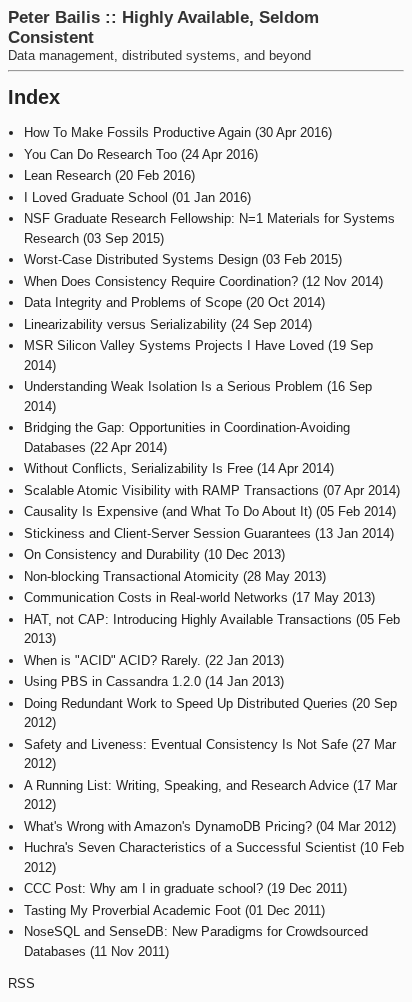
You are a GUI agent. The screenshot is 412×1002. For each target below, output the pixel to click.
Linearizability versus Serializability (125, 324)
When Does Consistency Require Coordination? (161, 281)
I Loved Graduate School (96, 197)
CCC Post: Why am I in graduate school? (143, 888)
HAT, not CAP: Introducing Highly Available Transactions (188, 619)
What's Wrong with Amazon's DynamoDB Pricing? (168, 826)
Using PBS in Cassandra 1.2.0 (112, 681)
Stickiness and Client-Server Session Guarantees (167, 533)
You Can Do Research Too (100, 154)
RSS (21, 983)
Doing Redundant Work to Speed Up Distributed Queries (186, 703)
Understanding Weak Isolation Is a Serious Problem (173, 386)
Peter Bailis (54, 17)
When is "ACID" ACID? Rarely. (112, 660)
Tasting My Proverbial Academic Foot (132, 910)
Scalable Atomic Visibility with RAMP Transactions (171, 490)
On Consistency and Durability (112, 554)
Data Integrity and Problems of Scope (133, 302)
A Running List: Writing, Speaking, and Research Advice (186, 785)
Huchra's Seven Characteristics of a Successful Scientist (190, 847)
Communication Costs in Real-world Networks (156, 597)
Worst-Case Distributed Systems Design (141, 259)
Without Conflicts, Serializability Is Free (138, 468)
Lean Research (67, 175)
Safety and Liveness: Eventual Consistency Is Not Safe (186, 744)
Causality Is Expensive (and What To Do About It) (168, 511)
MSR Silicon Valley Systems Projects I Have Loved (174, 345)
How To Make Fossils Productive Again (137, 132)
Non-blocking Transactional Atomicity (131, 576)
